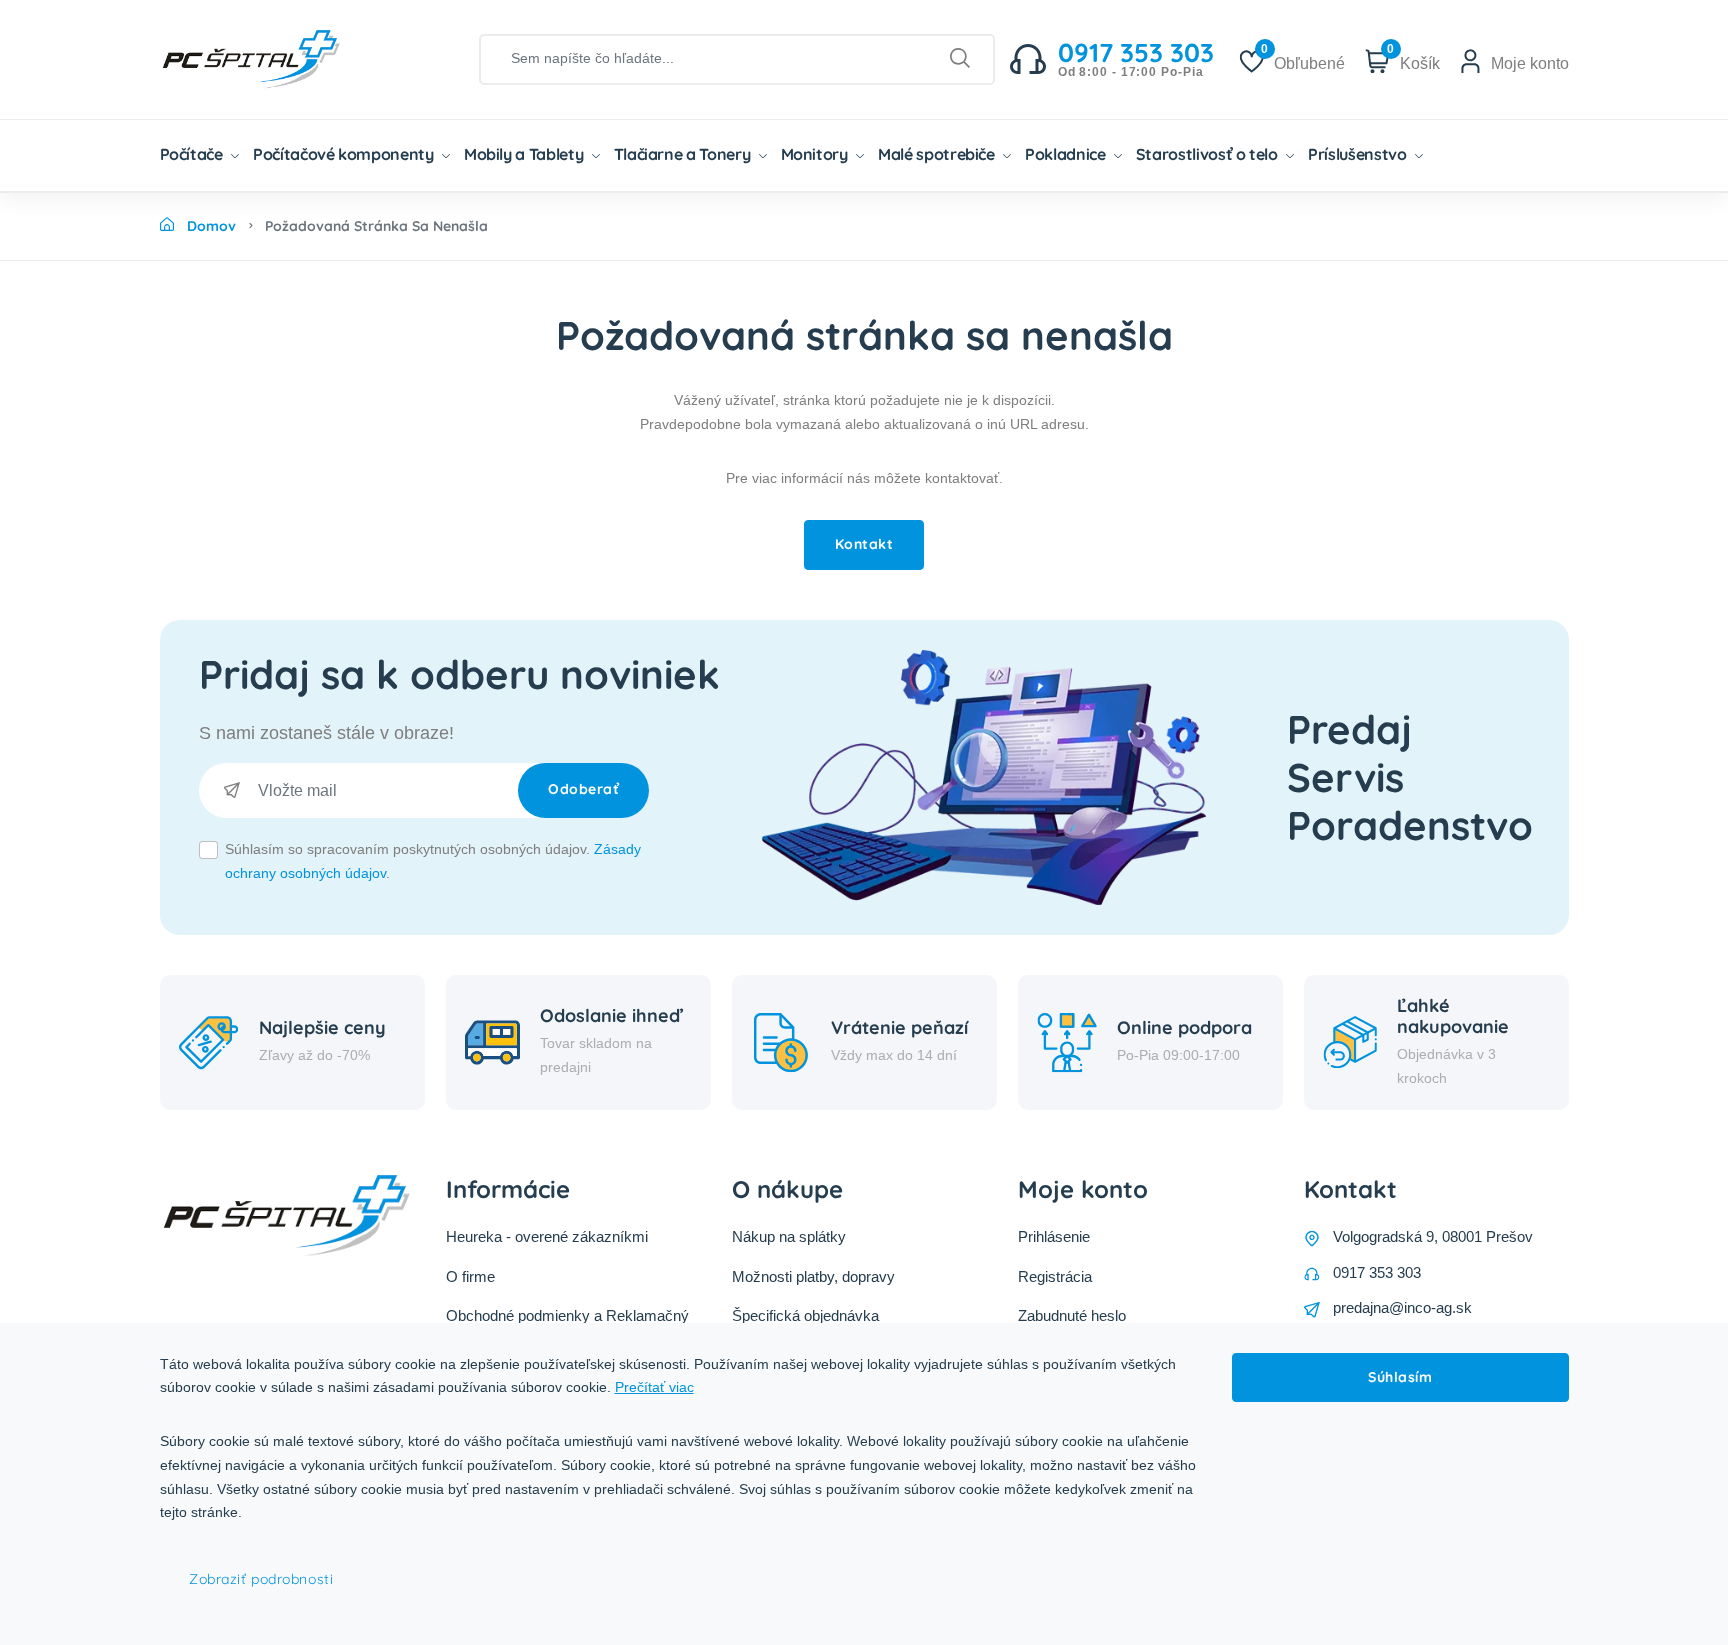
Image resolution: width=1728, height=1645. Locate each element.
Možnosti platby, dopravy (813, 1276)
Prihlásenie (1054, 1236)
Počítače (193, 154)
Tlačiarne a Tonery (684, 154)
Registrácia (1055, 1276)
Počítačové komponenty (345, 154)
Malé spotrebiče (938, 154)
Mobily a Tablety (525, 154)
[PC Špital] (285, 58)
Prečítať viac (654, 1387)
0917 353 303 (1377, 1272)
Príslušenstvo (1359, 154)
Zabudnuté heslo (1072, 1315)
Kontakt (864, 544)
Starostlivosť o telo (1209, 154)
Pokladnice (1067, 154)
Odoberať (583, 789)
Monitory (816, 154)
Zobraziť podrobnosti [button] (261, 1579)
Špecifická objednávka (805, 1315)
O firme (470, 1276)
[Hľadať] (960, 59)
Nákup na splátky (789, 1236)
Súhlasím (1400, 1377)
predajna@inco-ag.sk (1402, 1307)
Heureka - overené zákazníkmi (547, 1236)
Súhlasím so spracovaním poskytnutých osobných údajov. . (433, 861)
